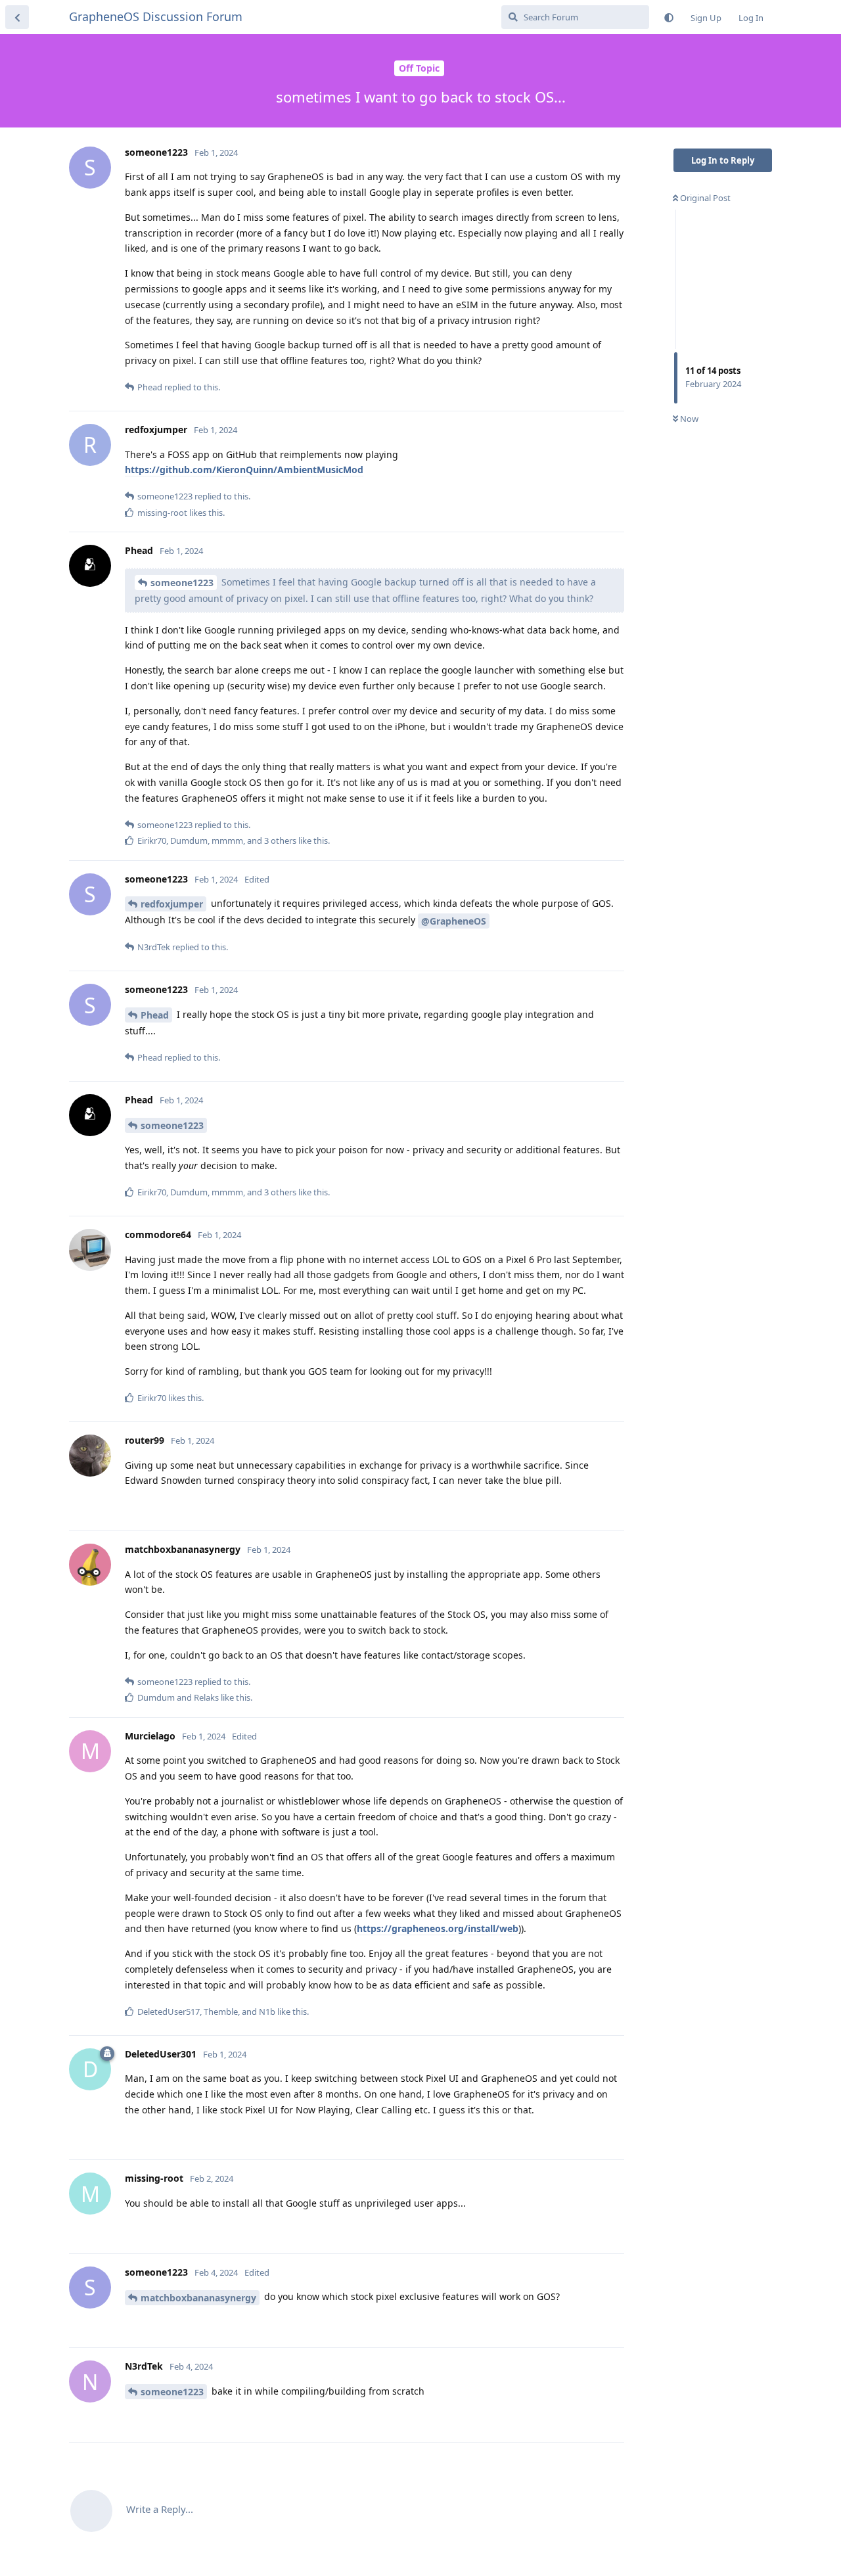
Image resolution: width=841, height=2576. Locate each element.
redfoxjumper (172, 904)
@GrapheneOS (454, 921)
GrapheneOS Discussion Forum (156, 16)
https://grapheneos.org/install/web (438, 1928)
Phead (155, 1015)
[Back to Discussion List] (17, 17)
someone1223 (182, 583)
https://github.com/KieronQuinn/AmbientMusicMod (244, 470)
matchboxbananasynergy (198, 2298)
